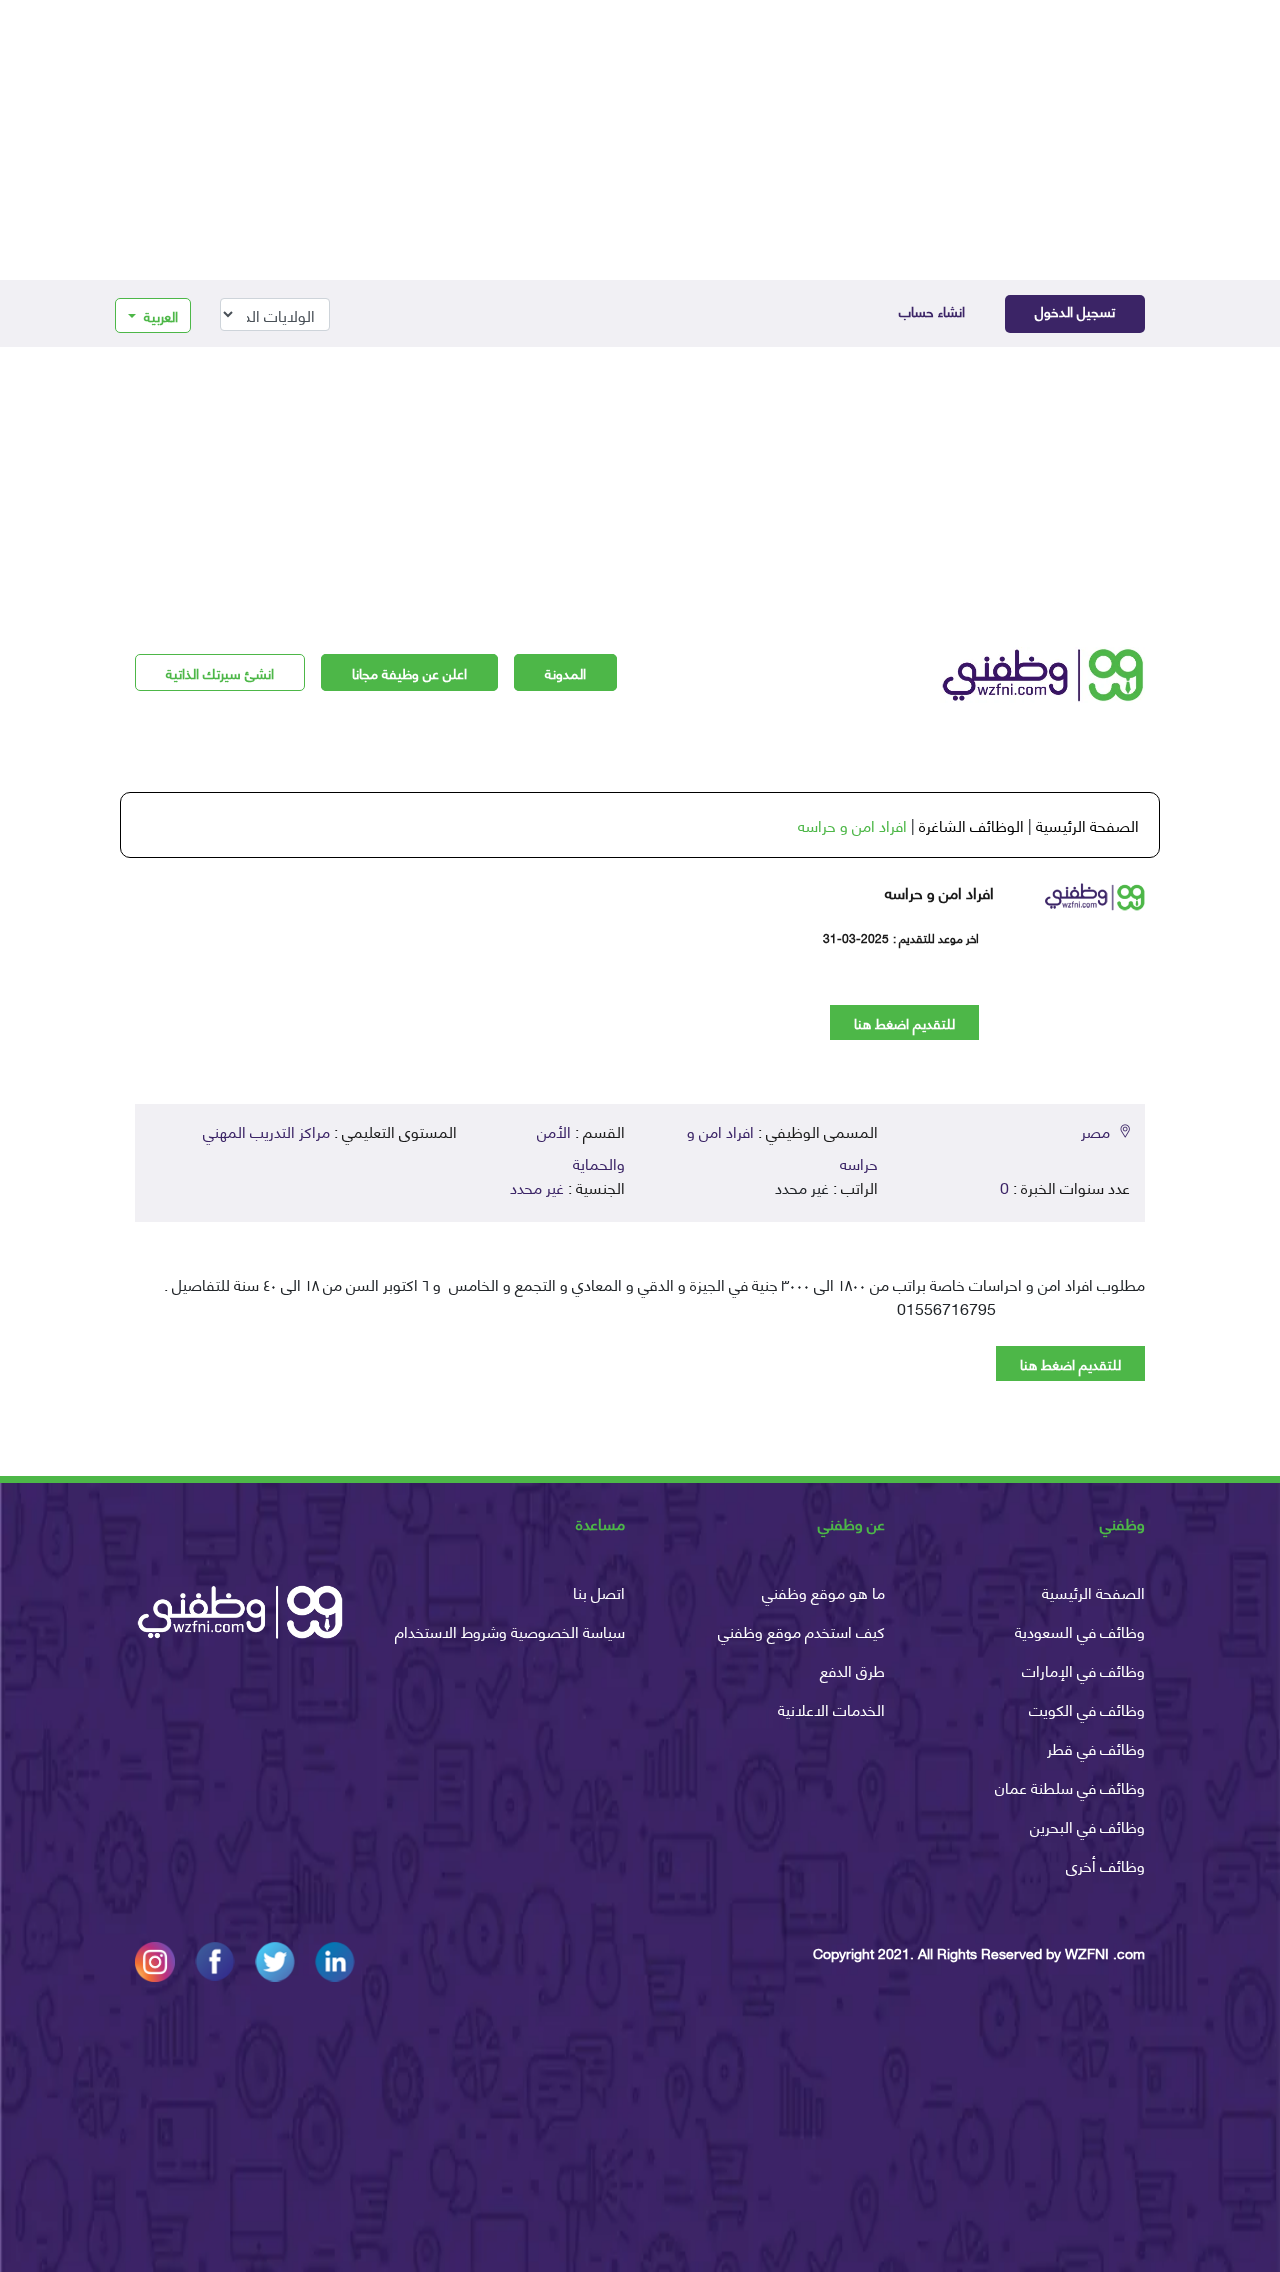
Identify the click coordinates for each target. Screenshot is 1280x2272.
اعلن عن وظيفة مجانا (409, 672)
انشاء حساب (932, 310)
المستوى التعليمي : (395, 1131)
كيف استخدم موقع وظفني (801, 1630)
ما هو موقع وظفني (823, 1591)
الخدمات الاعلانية (831, 1708)
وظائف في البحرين (1087, 1825)
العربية (159, 315)
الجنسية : (596, 1187)
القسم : (600, 1131)
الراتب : (855, 1187)
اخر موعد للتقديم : (936, 938)
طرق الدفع (852, 1669)
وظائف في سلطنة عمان (1070, 1786)
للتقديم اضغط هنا (904, 1022)
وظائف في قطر (1096, 1747)
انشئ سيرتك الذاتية (220, 672)
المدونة (565, 672)
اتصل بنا (599, 1591)
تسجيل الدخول (1075, 310)
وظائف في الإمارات (1083, 1669)
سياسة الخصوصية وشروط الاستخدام (510, 1630)
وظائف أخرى (1105, 1864)
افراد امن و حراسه (852, 824)
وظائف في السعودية (1080, 1630)
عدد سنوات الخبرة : (1071, 1187)
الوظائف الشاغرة (971, 824)
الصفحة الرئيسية (1087, 824)
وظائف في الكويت (1087, 1708)
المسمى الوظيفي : (818, 1131)
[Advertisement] (640, 140)
